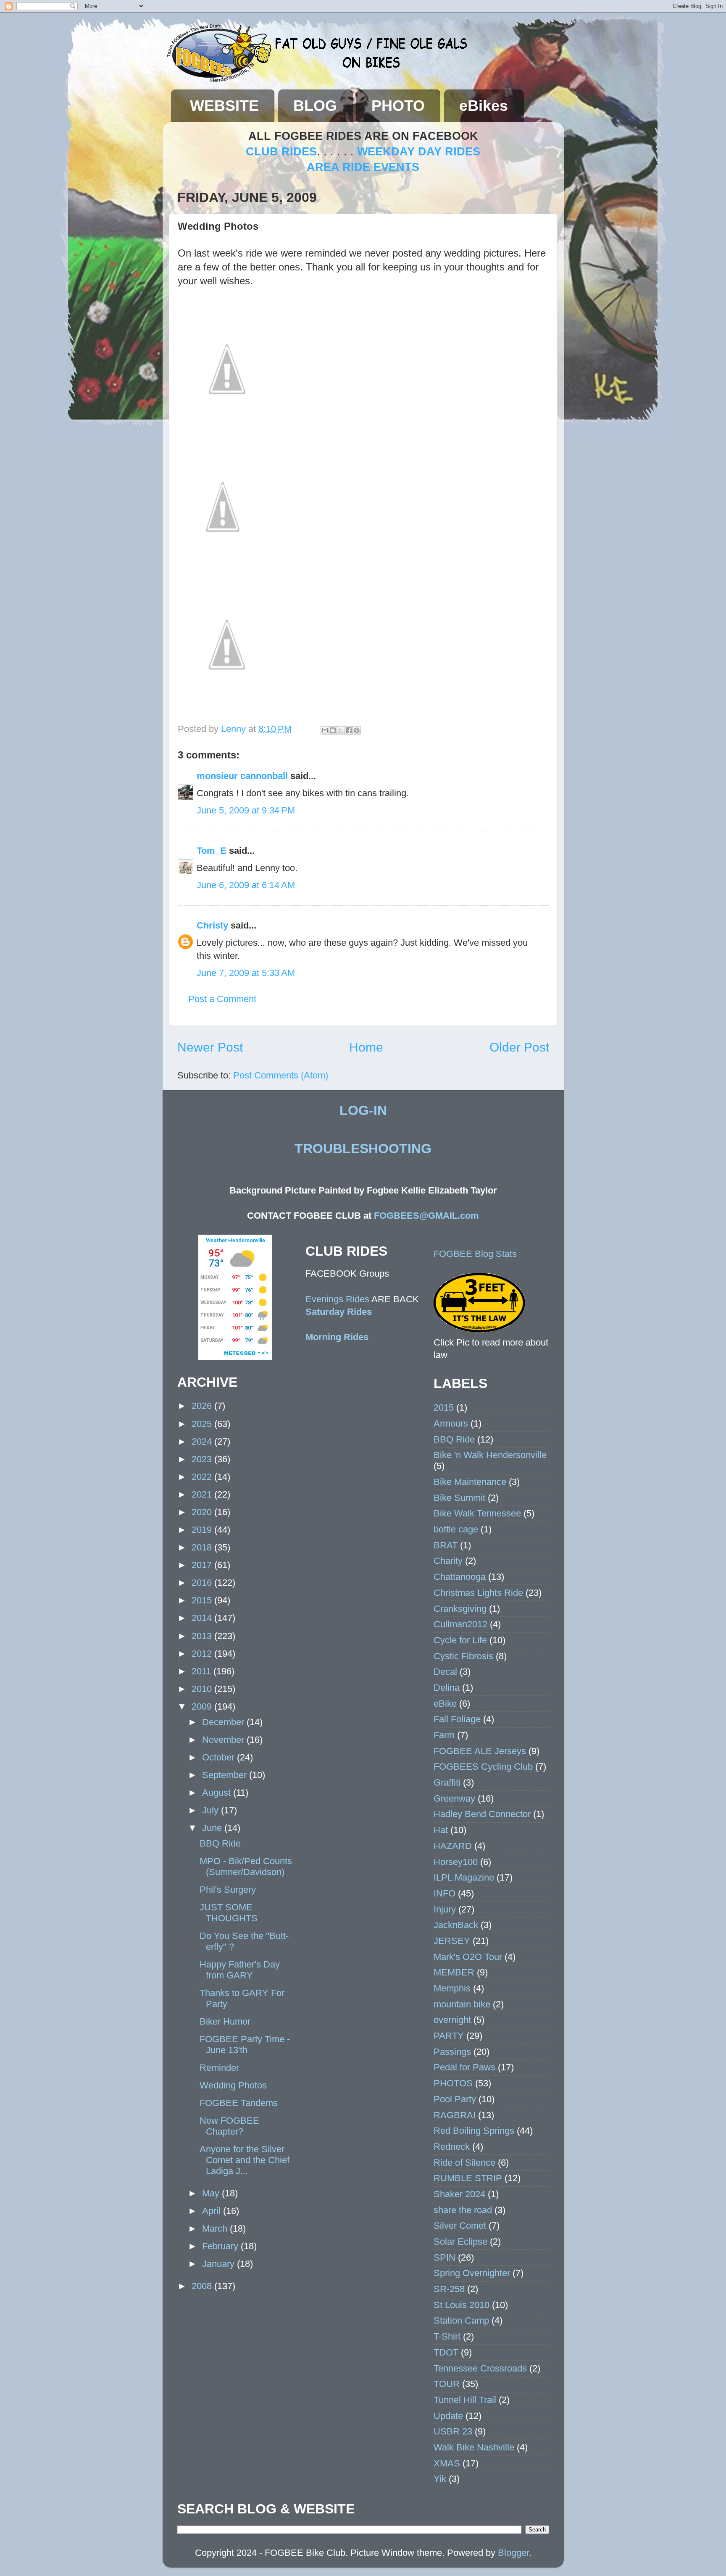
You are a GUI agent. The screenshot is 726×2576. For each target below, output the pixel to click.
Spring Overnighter (472, 2273)
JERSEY (452, 1941)
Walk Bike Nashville (474, 2447)
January (220, 2264)
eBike (445, 1704)
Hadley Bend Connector (482, 1814)
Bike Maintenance (470, 1482)
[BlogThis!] (333, 730)
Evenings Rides (337, 1299)
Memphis (452, 1988)
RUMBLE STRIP (468, 2178)
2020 (203, 1512)
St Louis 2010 (462, 2305)
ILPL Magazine (464, 1877)
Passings (452, 2052)
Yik (440, 2479)
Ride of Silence (464, 2163)
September (226, 1775)
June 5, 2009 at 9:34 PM (246, 810)
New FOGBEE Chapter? (229, 2126)
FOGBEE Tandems (239, 2103)
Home (366, 1047)
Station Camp (461, 2320)
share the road (463, 2210)
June (213, 1828)
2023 (203, 1459)
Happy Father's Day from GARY (240, 1970)
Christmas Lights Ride (478, 1593)
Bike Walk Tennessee (477, 1513)
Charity (448, 1561)
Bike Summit (459, 1498)
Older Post (519, 1047)
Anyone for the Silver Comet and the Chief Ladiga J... (245, 2160)
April (213, 2211)
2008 (203, 2286)
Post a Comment (222, 999)
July (212, 1810)
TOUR (447, 2384)
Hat (441, 1830)
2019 (203, 1530)
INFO (445, 1893)
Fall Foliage (457, 1719)
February (221, 2246)
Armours (451, 1423)
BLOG (315, 106)
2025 (203, 1424)
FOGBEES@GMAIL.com (426, 1216)
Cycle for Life (460, 1640)
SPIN (445, 2257)
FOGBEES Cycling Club (483, 1767)
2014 (203, 1618)
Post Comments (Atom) (281, 1075)
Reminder (219, 2068)
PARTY (449, 2036)
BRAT (446, 1545)
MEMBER (454, 1972)
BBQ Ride (220, 1843)
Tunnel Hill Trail (465, 2400)
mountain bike (462, 2004)
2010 (203, 1689)
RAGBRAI (455, 2115)
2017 (203, 1565)
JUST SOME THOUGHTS (229, 1913)
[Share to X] (341, 730)
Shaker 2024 (459, 2194)
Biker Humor (225, 2021)
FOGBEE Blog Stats (475, 1254)
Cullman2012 (460, 1624)
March (216, 2228)
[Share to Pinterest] (357, 730)
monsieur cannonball (242, 776)
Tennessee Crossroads (480, 2368)
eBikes (484, 106)
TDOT (446, 2352)
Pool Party (455, 2099)
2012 (203, 1654)
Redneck (452, 2147)
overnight (452, 2020)
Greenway (454, 1798)
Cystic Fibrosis (463, 1656)
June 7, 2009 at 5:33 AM (246, 973)
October (220, 1757)
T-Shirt (447, 2336)
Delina (447, 1688)
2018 (203, 1547)
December (224, 1722)
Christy (212, 925)
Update (448, 2416)
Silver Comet (460, 2226)
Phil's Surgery (228, 1890)
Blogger (513, 2553)
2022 (203, 1477)
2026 (203, 1406)
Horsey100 (456, 1862)
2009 (203, 1706)
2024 (203, 1441)
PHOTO (398, 106)
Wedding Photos (233, 2085)
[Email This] (325, 730)
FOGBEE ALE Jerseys (480, 1751)
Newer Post (210, 1047)
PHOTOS (453, 2083)
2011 (203, 1671)
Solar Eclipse (460, 2242)
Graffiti (447, 1782)
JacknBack (456, 1925)
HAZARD (453, 1846)
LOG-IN (363, 1110)
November (224, 1740)
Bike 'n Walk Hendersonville (490, 1455)
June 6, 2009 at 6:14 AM (246, 885)
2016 (203, 1583)
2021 (203, 1494)
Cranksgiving (460, 1609)
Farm (444, 1735)
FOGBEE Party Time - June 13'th (245, 2045)
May (212, 2193)
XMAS (447, 2463)
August (218, 1793)
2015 (203, 1600)
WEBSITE (224, 106)
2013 (203, 1636)
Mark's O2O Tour (468, 1957)
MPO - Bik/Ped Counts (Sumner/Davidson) (246, 1866)
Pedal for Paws (464, 2067)
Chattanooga (460, 1577)
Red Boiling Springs (474, 2131)
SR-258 (449, 2289)
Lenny (235, 729)
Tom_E (212, 851)
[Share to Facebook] (349, 730)
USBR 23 (453, 2431)
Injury (445, 1909)
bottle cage (456, 1529)
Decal (445, 1672)
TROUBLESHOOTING (363, 1149)
